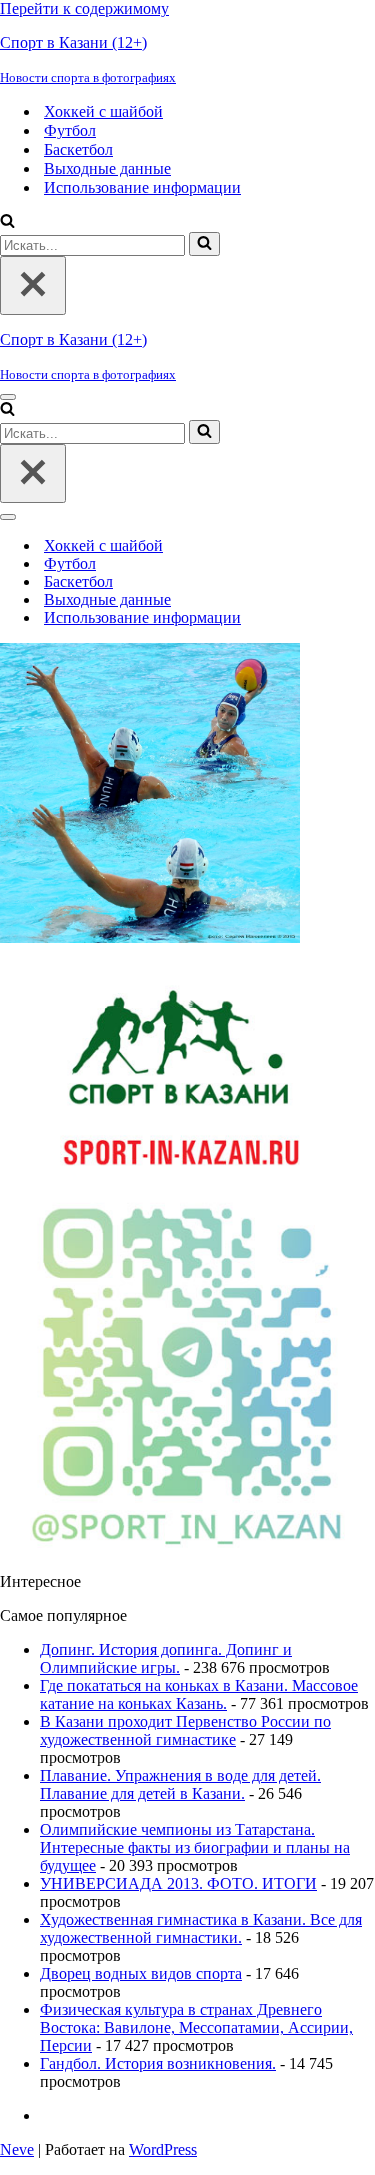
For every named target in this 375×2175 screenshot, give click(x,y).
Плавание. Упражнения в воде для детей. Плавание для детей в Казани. (180, 1784)
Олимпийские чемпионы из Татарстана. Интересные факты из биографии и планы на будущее (195, 1847)
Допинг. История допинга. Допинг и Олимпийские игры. (166, 1658)
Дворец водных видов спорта (141, 1973)
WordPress (163, 2149)
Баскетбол (78, 149)
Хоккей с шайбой (103, 111)
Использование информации (142, 187)
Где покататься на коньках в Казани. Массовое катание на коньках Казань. (199, 1694)
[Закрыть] (33, 285)
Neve (17, 2149)
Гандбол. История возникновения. (158, 2063)
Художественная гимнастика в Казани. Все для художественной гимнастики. (201, 1928)
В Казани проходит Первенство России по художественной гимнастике (185, 1730)
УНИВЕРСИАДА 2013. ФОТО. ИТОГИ (178, 1883)
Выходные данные (107, 168)
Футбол (70, 130)
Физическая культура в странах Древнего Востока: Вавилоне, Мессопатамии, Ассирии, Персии (196, 2027)
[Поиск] (7, 222)
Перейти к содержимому (84, 8)
